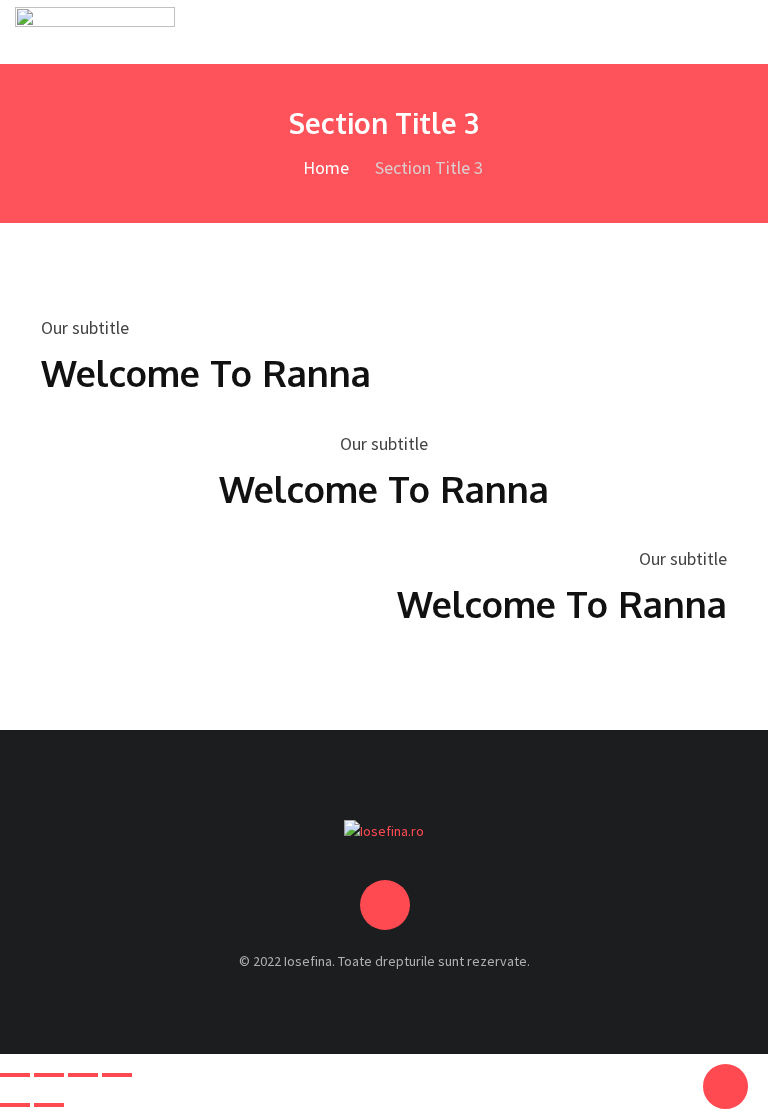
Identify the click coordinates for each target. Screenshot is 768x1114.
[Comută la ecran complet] (49, 1075)
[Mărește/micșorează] (15, 1075)
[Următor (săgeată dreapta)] (49, 1105)
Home (324, 167)
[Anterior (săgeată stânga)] (15, 1105)
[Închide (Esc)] (117, 1075)
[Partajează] (83, 1075)
